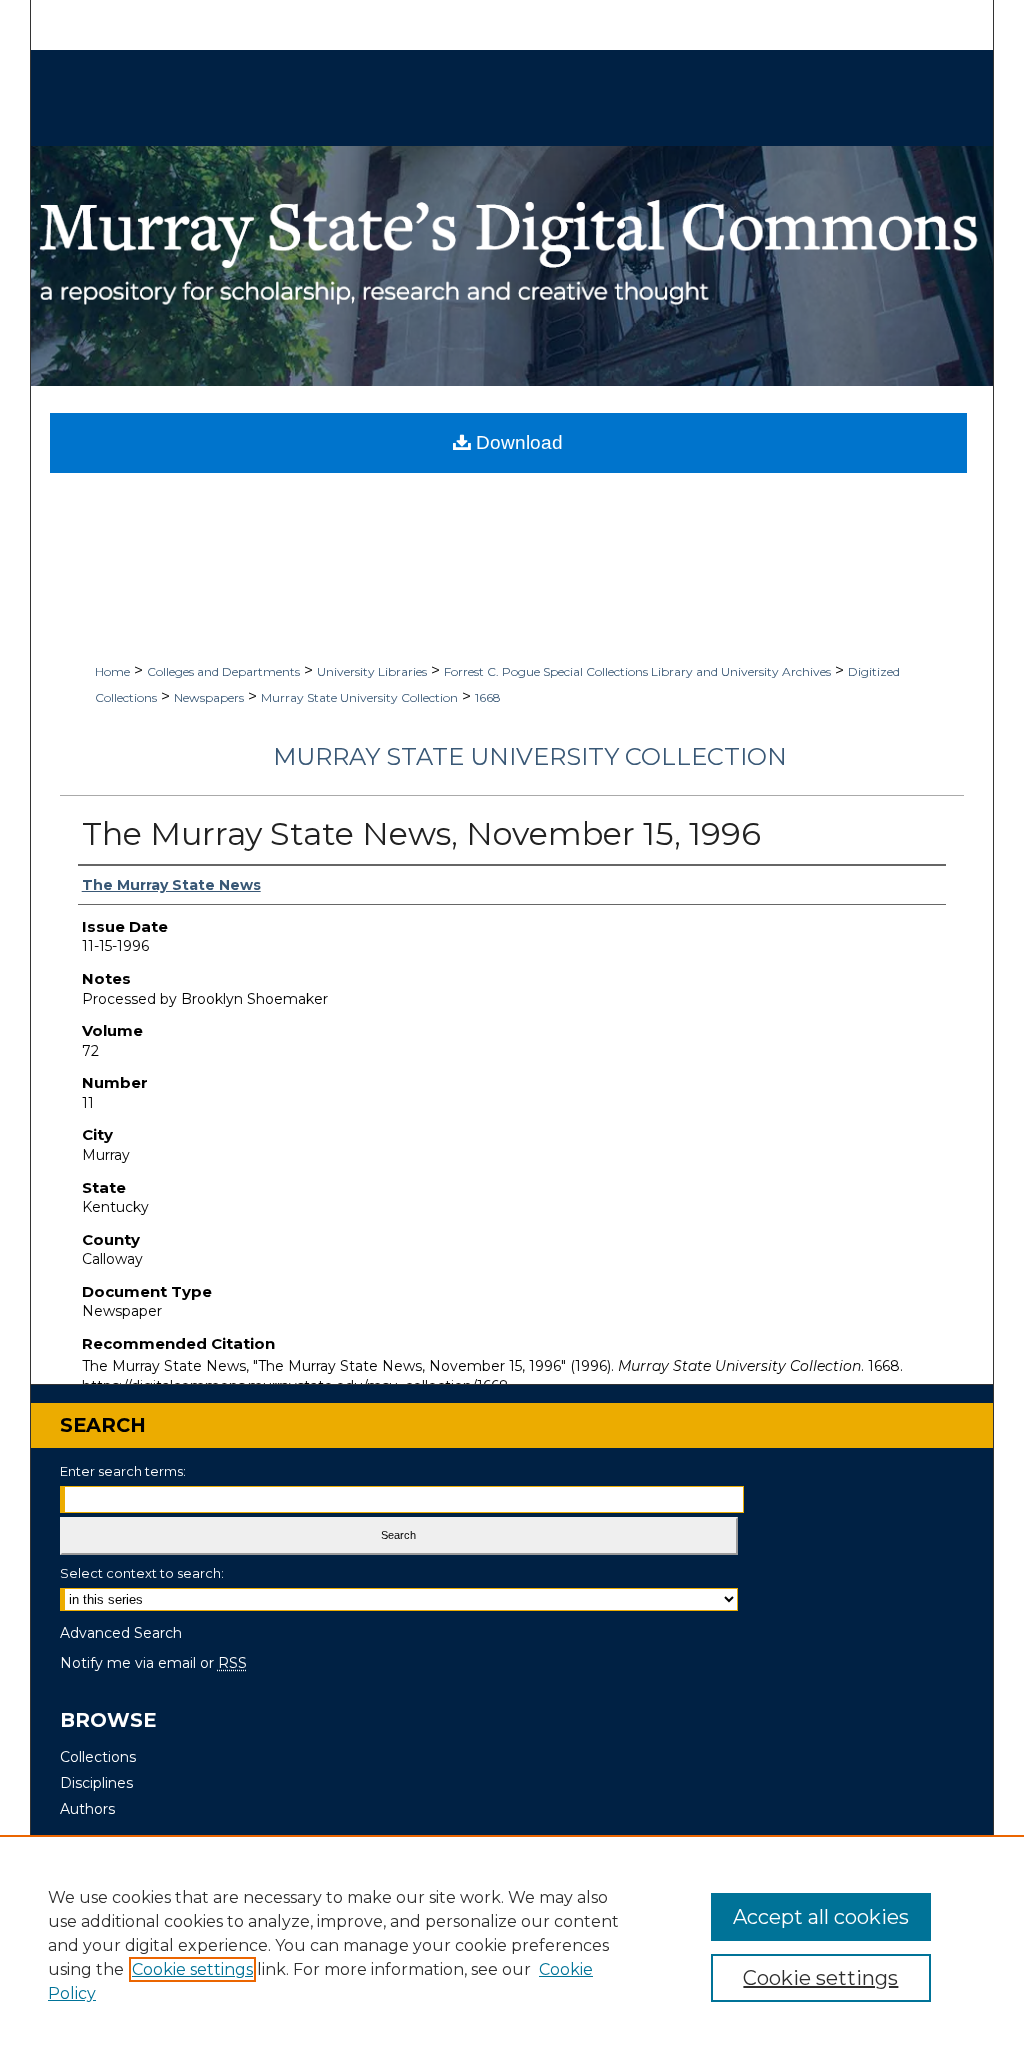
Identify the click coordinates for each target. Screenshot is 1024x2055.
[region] (512, 1945)
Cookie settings (192, 1969)
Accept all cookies (821, 1917)
